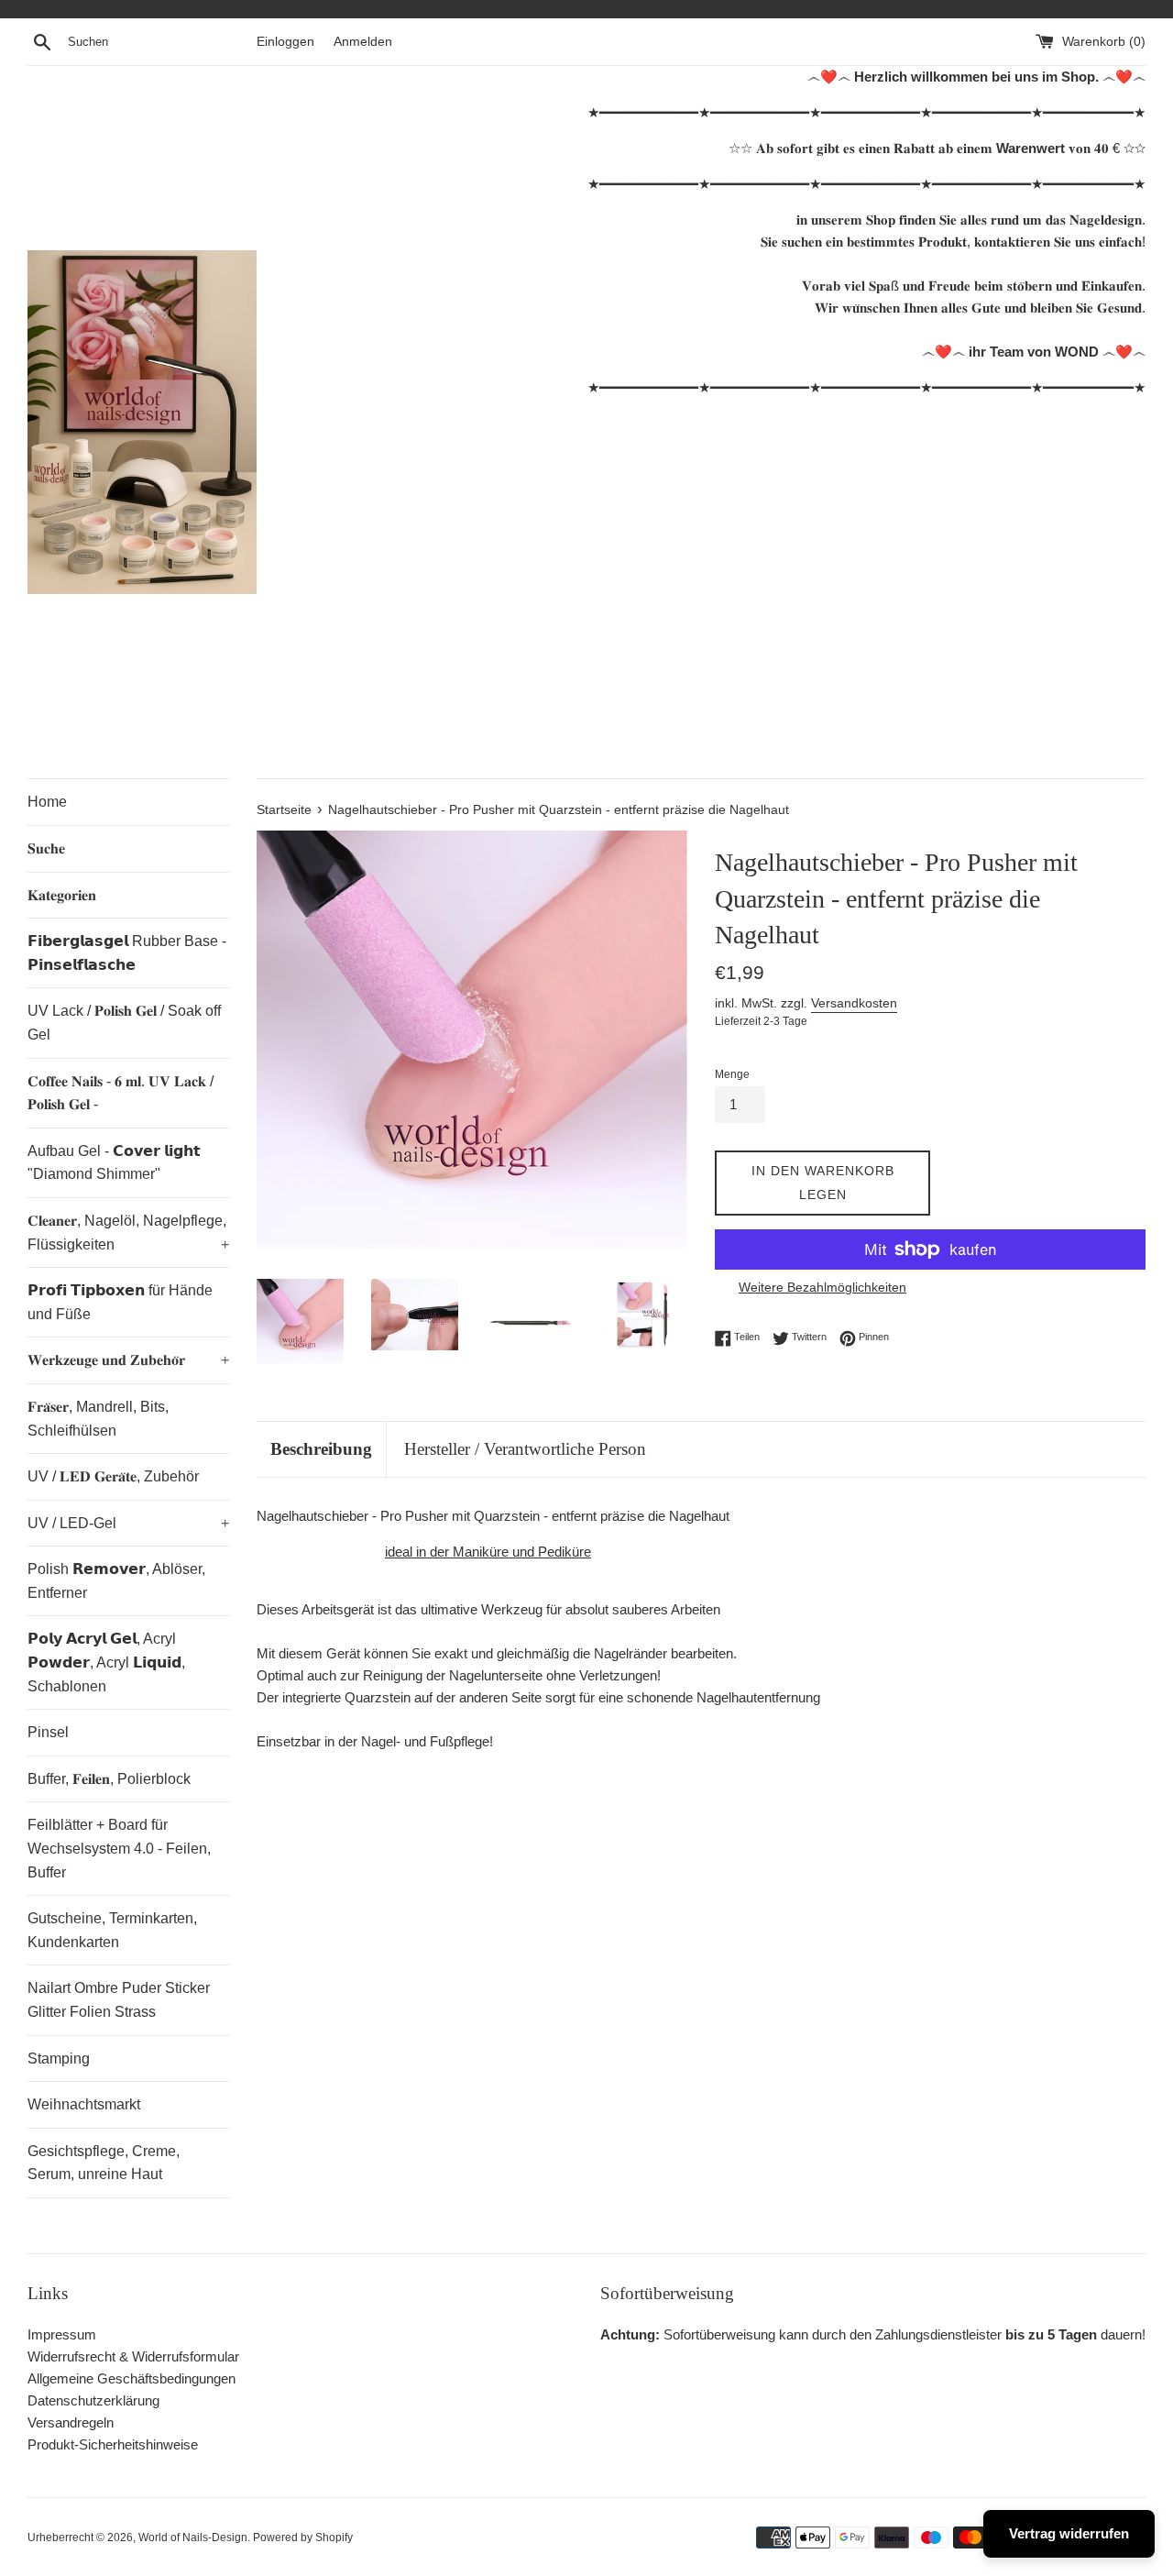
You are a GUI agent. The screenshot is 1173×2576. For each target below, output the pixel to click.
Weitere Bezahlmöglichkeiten (822, 1287)
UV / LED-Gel (128, 1523)
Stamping (59, 2059)
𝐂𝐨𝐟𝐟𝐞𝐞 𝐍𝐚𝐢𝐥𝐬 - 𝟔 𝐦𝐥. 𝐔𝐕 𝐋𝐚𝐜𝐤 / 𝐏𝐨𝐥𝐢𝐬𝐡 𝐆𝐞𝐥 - (121, 1093)
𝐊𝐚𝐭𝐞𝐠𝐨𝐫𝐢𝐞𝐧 (62, 895)
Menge (732, 1074)
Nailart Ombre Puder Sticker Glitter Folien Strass (119, 2000)
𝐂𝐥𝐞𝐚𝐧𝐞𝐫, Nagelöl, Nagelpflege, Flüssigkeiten (128, 1233)
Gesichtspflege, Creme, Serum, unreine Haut (104, 2163)
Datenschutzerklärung (93, 2400)
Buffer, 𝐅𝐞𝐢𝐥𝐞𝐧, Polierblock (109, 1779)
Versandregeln (71, 2422)
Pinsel (48, 1732)
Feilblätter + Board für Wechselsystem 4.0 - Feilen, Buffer (119, 1848)
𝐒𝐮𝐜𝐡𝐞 (46, 848)
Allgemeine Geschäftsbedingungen (132, 2378)
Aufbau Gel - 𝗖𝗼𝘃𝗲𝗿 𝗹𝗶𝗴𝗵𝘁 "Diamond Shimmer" (114, 1163)
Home (47, 802)
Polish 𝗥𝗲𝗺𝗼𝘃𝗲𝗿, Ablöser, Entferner (116, 1581)
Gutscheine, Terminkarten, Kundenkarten (112, 1930)
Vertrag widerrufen (1069, 2533)
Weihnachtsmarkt (84, 2104)
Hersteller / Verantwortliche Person (525, 1449)
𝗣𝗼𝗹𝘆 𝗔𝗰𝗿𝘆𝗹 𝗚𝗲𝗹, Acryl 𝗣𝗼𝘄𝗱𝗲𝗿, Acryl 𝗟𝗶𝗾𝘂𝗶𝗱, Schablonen (106, 1662)
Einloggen (285, 42)
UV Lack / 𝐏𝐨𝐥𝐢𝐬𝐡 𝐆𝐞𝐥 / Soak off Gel (124, 1023)
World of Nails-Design (193, 2537)
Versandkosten (854, 1003)
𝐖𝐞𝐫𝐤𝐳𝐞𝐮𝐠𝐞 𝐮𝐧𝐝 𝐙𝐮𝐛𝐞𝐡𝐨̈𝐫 (128, 1360)
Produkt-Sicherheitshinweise (113, 2444)
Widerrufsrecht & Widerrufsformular (133, 2356)
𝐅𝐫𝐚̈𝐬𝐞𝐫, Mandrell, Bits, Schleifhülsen (98, 1419)
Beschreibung (321, 1449)
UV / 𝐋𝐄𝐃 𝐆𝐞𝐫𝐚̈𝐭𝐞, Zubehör (113, 1476)
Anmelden (363, 42)
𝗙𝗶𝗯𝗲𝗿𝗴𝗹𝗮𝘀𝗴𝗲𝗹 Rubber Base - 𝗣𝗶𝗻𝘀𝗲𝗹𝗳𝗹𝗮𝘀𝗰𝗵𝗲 (127, 953)
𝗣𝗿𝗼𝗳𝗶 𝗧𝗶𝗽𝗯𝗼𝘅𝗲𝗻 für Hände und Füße (120, 1302)
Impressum (62, 2334)
